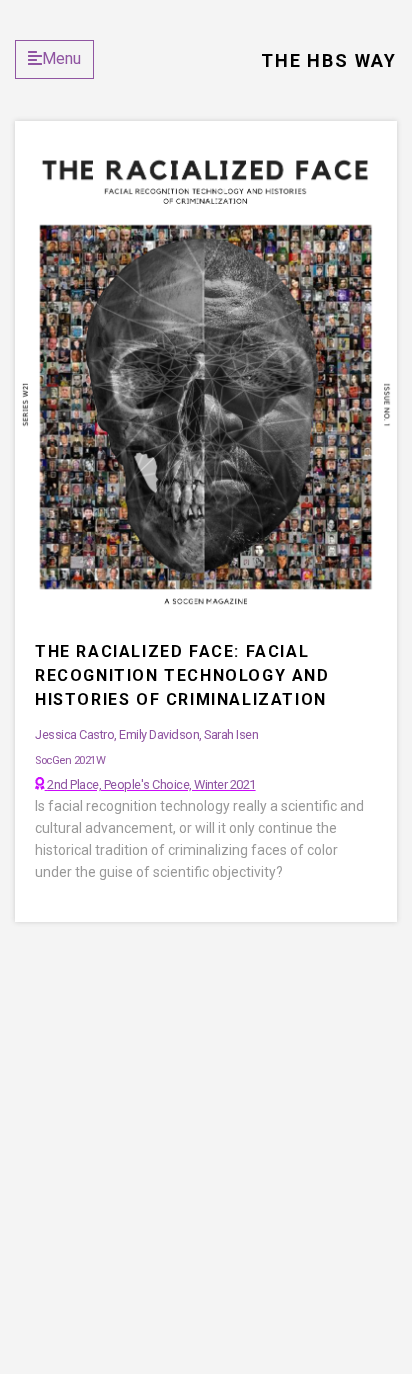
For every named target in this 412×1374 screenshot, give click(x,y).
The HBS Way (329, 60)
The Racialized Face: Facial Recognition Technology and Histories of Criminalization (182, 675)
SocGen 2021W (70, 760)
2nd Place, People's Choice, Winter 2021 (151, 784)
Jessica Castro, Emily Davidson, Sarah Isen (146, 734)
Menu (61, 58)
